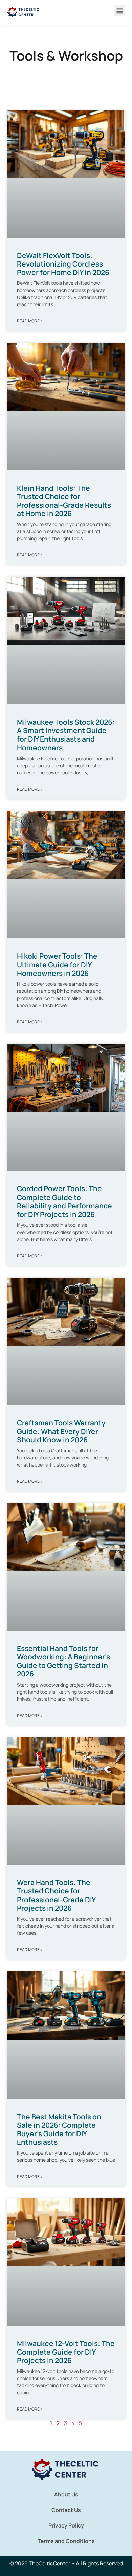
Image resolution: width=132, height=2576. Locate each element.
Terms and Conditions (66, 2541)
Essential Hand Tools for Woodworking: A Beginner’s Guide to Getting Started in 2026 (63, 1661)
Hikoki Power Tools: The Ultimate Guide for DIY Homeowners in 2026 (57, 964)
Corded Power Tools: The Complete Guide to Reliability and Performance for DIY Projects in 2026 (64, 1201)
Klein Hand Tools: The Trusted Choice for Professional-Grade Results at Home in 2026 (64, 501)
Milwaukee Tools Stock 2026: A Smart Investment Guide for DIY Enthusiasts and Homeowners (66, 735)
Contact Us (66, 2510)
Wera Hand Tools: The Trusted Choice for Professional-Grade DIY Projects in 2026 (56, 1895)
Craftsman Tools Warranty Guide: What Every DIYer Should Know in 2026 (61, 1431)
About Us (66, 2494)
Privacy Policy (66, 2525)
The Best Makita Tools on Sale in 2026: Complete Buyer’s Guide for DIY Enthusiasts (59, 2129)
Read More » (30, 321)
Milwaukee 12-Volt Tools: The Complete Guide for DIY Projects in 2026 (66, 2352)
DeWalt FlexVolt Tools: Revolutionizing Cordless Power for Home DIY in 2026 (63, 264)
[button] (120, 11)
